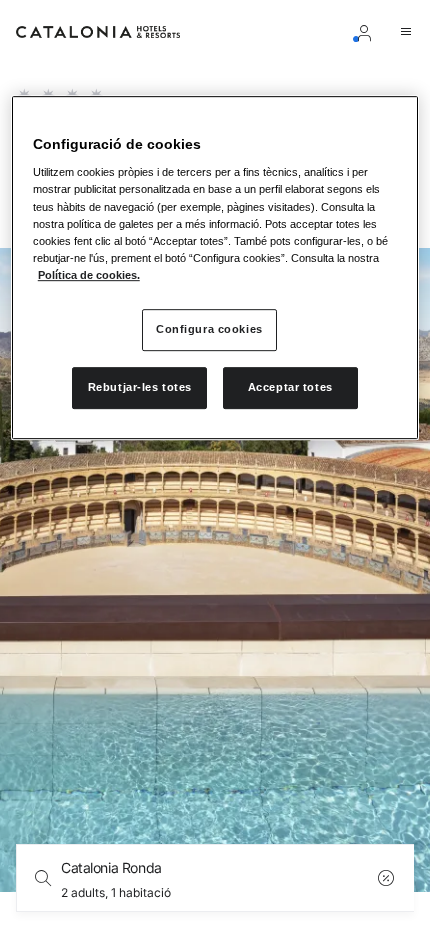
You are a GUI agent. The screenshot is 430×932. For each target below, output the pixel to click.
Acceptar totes (290, 387)
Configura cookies (209, 329)
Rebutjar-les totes (140, 387)
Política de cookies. (89, 275)
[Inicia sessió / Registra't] (368, 32)
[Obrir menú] (406, 32)
